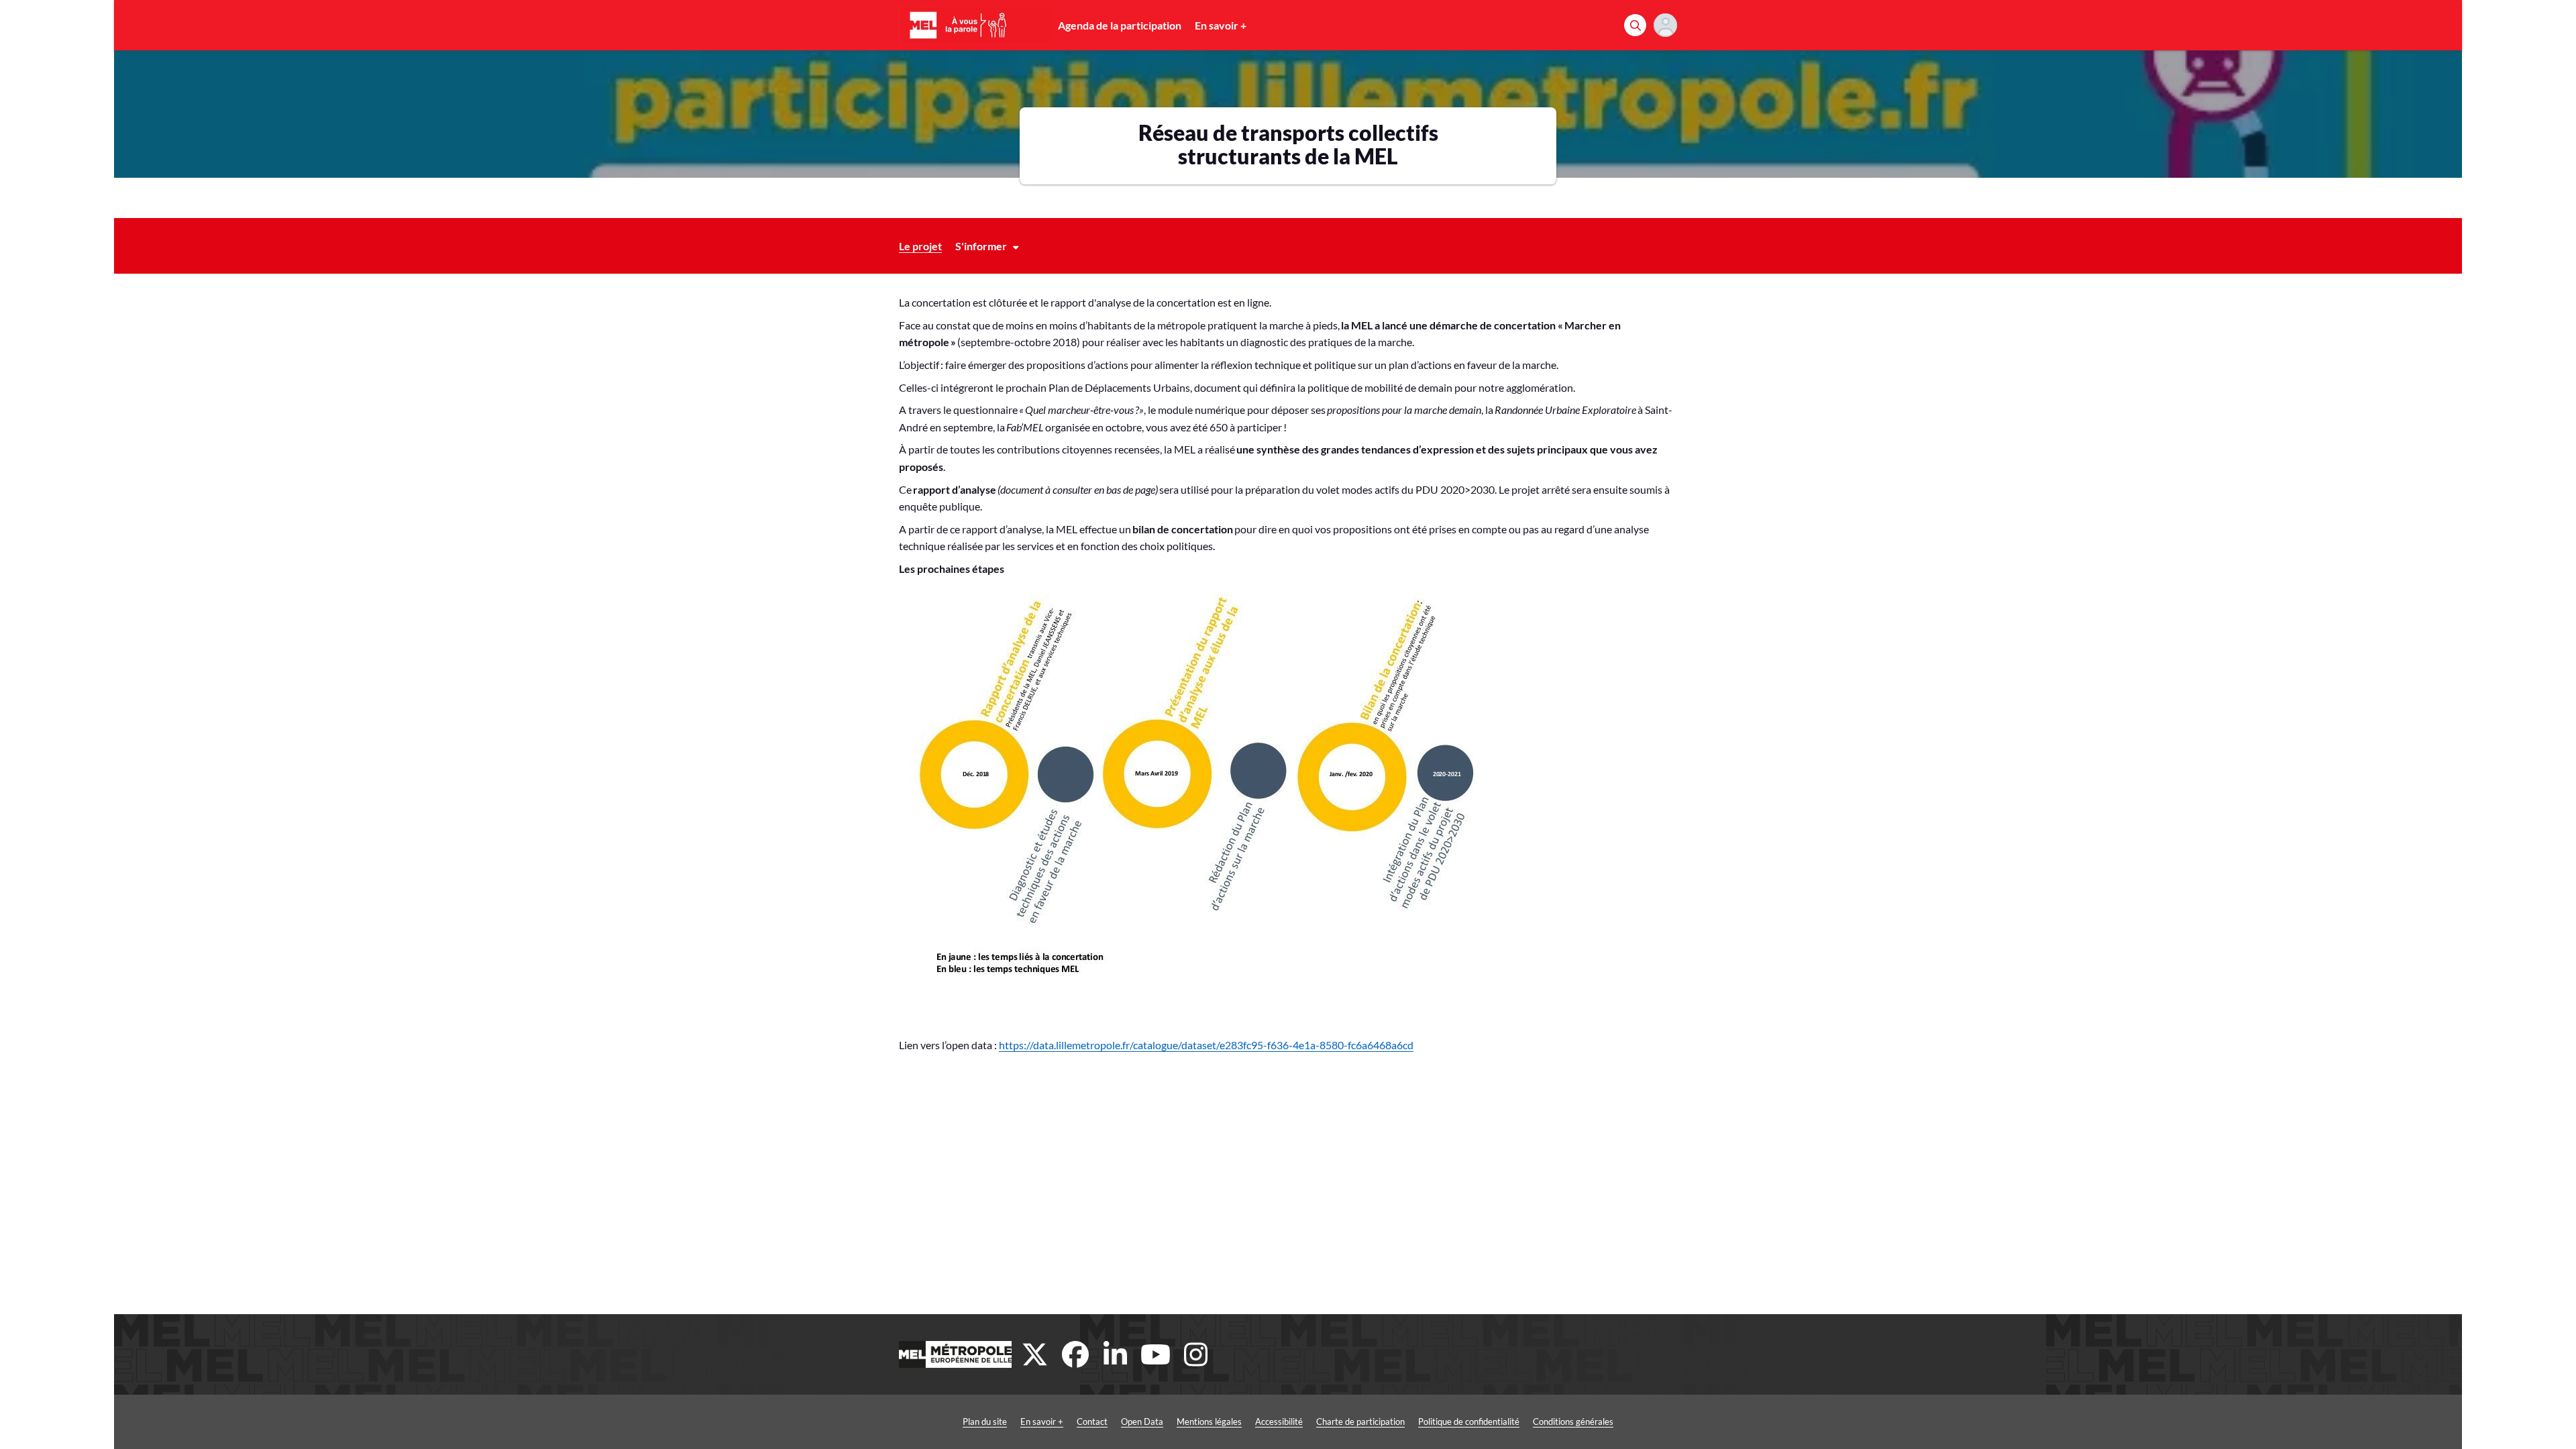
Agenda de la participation (1120, 25)
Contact (1092, 1421)
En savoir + (1221, 25)
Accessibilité (1279, 1421)
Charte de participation (1360, 1421)
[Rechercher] (1635, 25)
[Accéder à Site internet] (955, 1354)
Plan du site (985, 1421)
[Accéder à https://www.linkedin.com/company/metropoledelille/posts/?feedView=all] (1116, 1354)
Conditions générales (1573, 1421)
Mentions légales (1209, 1421)
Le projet (920, 246)
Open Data (1142, 1421)
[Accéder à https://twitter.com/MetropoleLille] (1035, 1354)
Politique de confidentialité (1469, 1421)
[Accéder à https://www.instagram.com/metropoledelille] (1196, 1354)
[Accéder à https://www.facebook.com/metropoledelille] (1075, 1354)
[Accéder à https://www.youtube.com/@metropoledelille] (1156, 1354)
